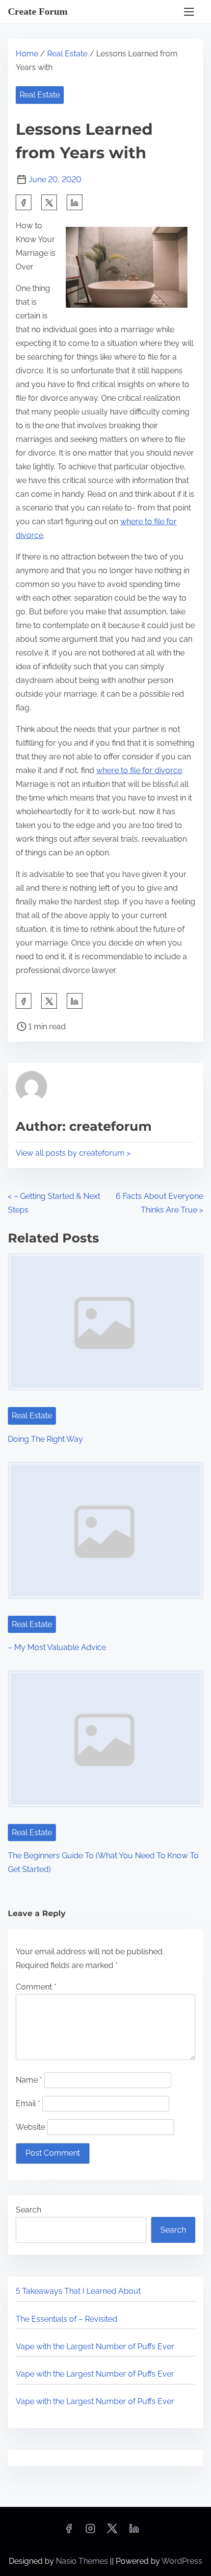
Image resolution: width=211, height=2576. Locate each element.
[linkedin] (134, 2532)
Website (30, 2127)
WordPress (182, 2561)
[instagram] (90, 2532)
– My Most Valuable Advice (57, 1647)
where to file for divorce (139, 770)
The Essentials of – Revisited (66, 2319)
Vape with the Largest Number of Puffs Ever (95, 2346)
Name (29, 2080)
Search (28, 2210)
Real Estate (67, 54)
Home (27, 54)
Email (28, 2103)
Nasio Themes (83, 2561)
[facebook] (24, 202)
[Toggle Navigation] (189, 12)
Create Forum (38, 11)
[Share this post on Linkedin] (75, 202)
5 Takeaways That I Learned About (78, 2291)
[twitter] (49, 202)
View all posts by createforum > (73, 1153)
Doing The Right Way (45, 1439)
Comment (36, 1987)
